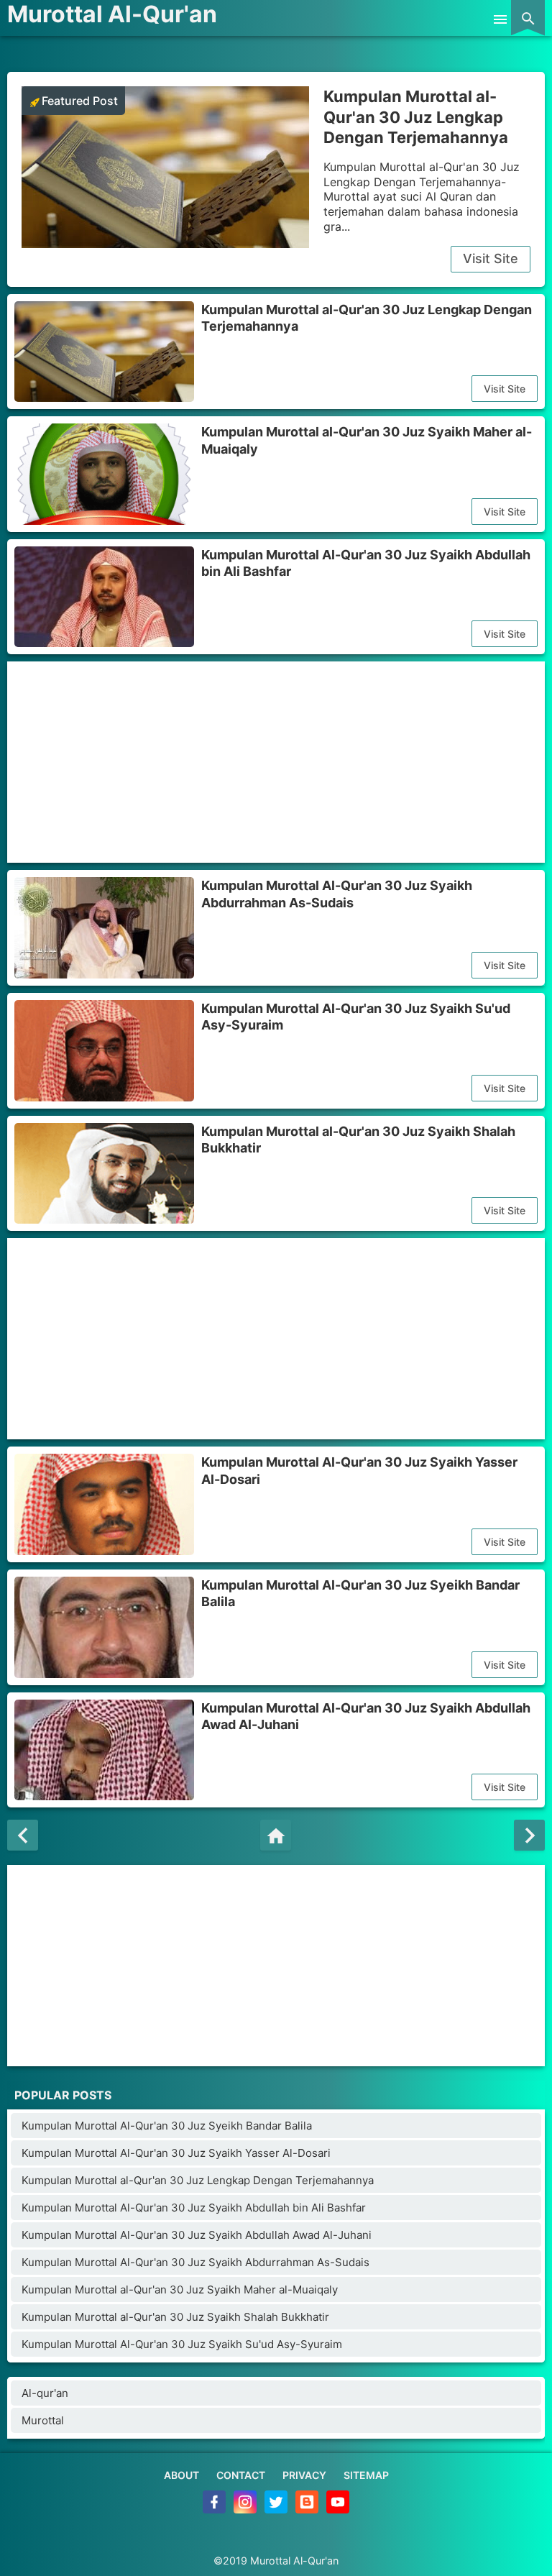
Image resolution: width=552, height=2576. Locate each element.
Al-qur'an (45, 2393)
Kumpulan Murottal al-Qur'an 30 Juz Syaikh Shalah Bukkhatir (358, 1140)
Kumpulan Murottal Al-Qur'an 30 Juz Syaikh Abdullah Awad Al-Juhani (366, 1716)
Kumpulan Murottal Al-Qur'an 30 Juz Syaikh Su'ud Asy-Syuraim (356, 1017)
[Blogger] (308, 2509)
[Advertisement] (276, 762)
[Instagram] (246, 2509)
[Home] (276, 1835)
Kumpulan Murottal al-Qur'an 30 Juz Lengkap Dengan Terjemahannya (416, 117)
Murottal (43, 2420)
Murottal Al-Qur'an (112, 14)
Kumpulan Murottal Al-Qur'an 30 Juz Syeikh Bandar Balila (360, 1593)
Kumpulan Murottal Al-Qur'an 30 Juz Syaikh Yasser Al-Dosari (359, 1470)
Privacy (304, 2475)
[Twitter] (277, 2509)
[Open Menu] (500, 18)
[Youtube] (338, 2509)
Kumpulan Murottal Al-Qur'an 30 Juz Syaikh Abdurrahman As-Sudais (337, 894)
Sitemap (366, 2475)
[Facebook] (215, 2509)
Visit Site (491, 258)
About (181, 2475)
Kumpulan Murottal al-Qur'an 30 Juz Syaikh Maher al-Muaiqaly (367, 440)
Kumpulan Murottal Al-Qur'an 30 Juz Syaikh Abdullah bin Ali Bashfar (366, 563)
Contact (241, 2475)
